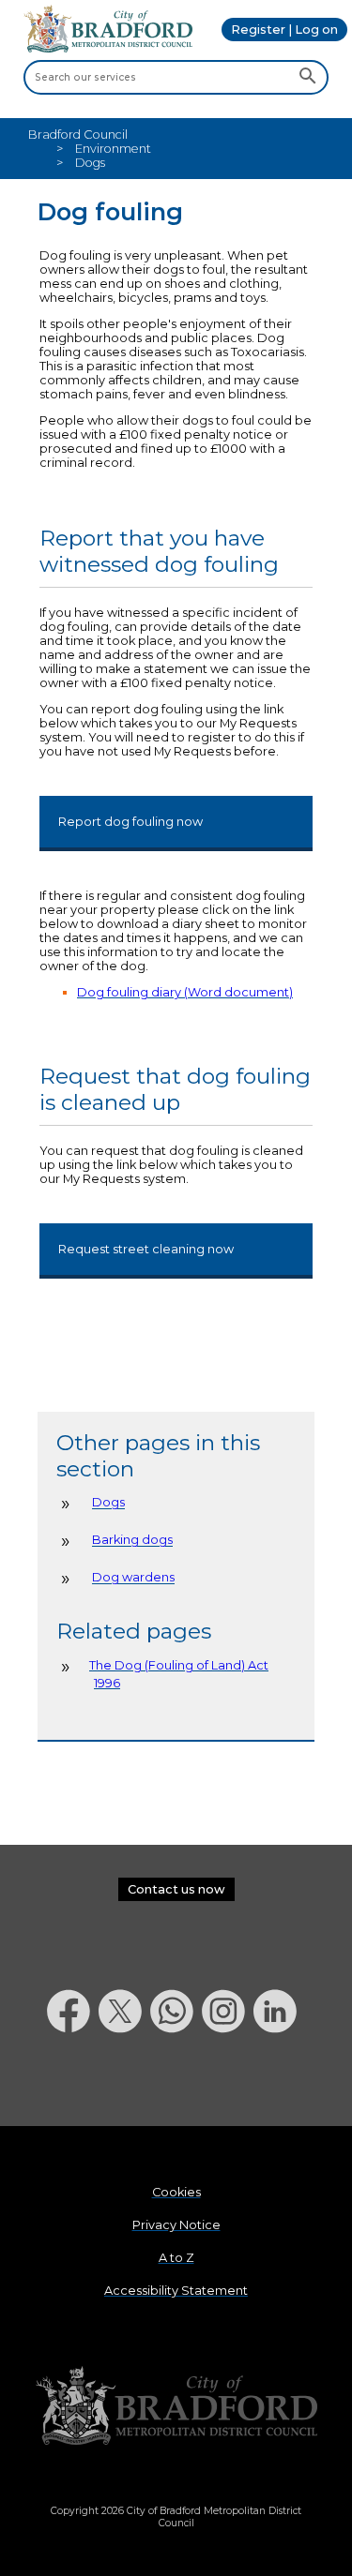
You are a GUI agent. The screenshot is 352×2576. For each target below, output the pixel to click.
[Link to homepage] (176, 2407)
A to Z (176, 2258)
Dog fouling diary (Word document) (185, 992)
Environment (113, 149)
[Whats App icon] (176, 2082)
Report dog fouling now (130, 822)
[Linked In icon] (279, 2082)
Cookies (176, 2192)
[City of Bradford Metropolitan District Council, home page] (108, 48)
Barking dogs (132, 1541)
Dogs (108, 1503)
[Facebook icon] (73, 2082)
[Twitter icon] (124, 2082)
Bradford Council (78, 135)
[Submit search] (307, 77)
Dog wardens (133, 1578)
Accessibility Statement (176, 2291)
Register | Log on (284, 30)
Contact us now (176, 1889)
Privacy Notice (176, 2225)
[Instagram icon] (228, 2082)
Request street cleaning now (146, 1249)
